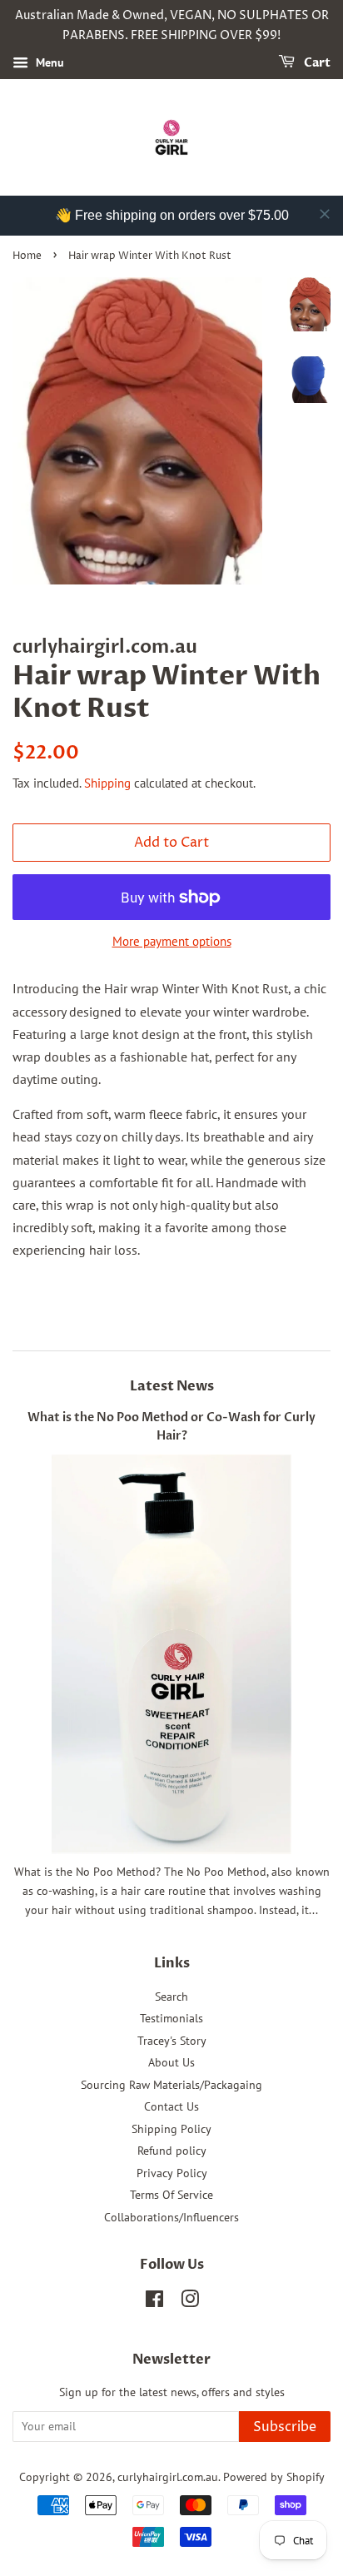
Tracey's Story (172, 2041)
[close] (325, 214)
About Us (171, 2062)
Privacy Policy (172, 2173)
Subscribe (285, 2427)
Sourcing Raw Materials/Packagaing (171, 2085)
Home (27, 256)
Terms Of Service (171, 2195)
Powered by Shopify (274, 2477)
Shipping (107, 783)
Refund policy (172, 2151)
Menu (48, 62)
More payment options (172, 941)
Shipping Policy (171, 2129)
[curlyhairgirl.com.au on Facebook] (154, 2302)
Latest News (172, 1386)
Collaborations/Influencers (171, 2217)
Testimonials (171, 2018)
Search (171, 1997)
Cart (316, 63)
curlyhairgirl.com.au (168, 2477)
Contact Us (171, 2106)
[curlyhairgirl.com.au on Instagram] (190, 2302)
